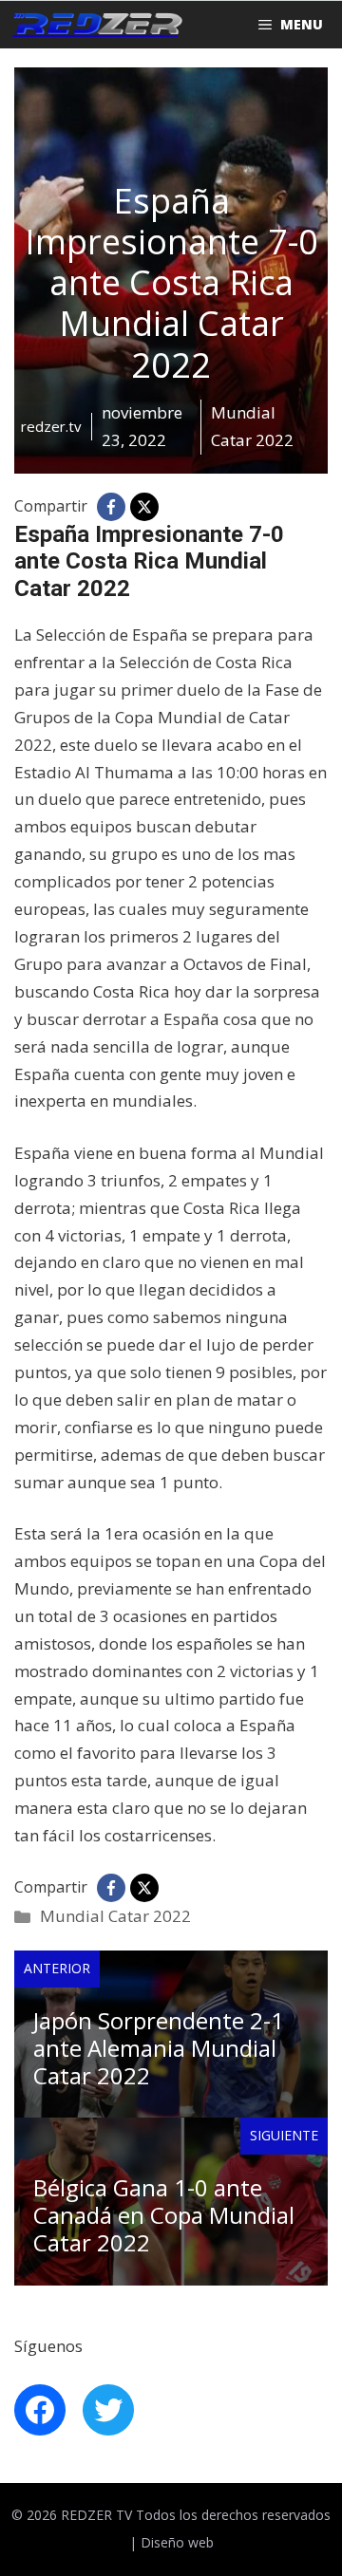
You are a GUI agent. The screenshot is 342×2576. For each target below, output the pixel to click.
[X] (144, 507)
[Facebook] (111, 507)
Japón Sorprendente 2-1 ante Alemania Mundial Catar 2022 (159, 2048)
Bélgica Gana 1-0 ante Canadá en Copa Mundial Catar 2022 (164, 2215)
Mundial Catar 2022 (115, 1916)
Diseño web (177, 2542)
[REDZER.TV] (96, 25)
